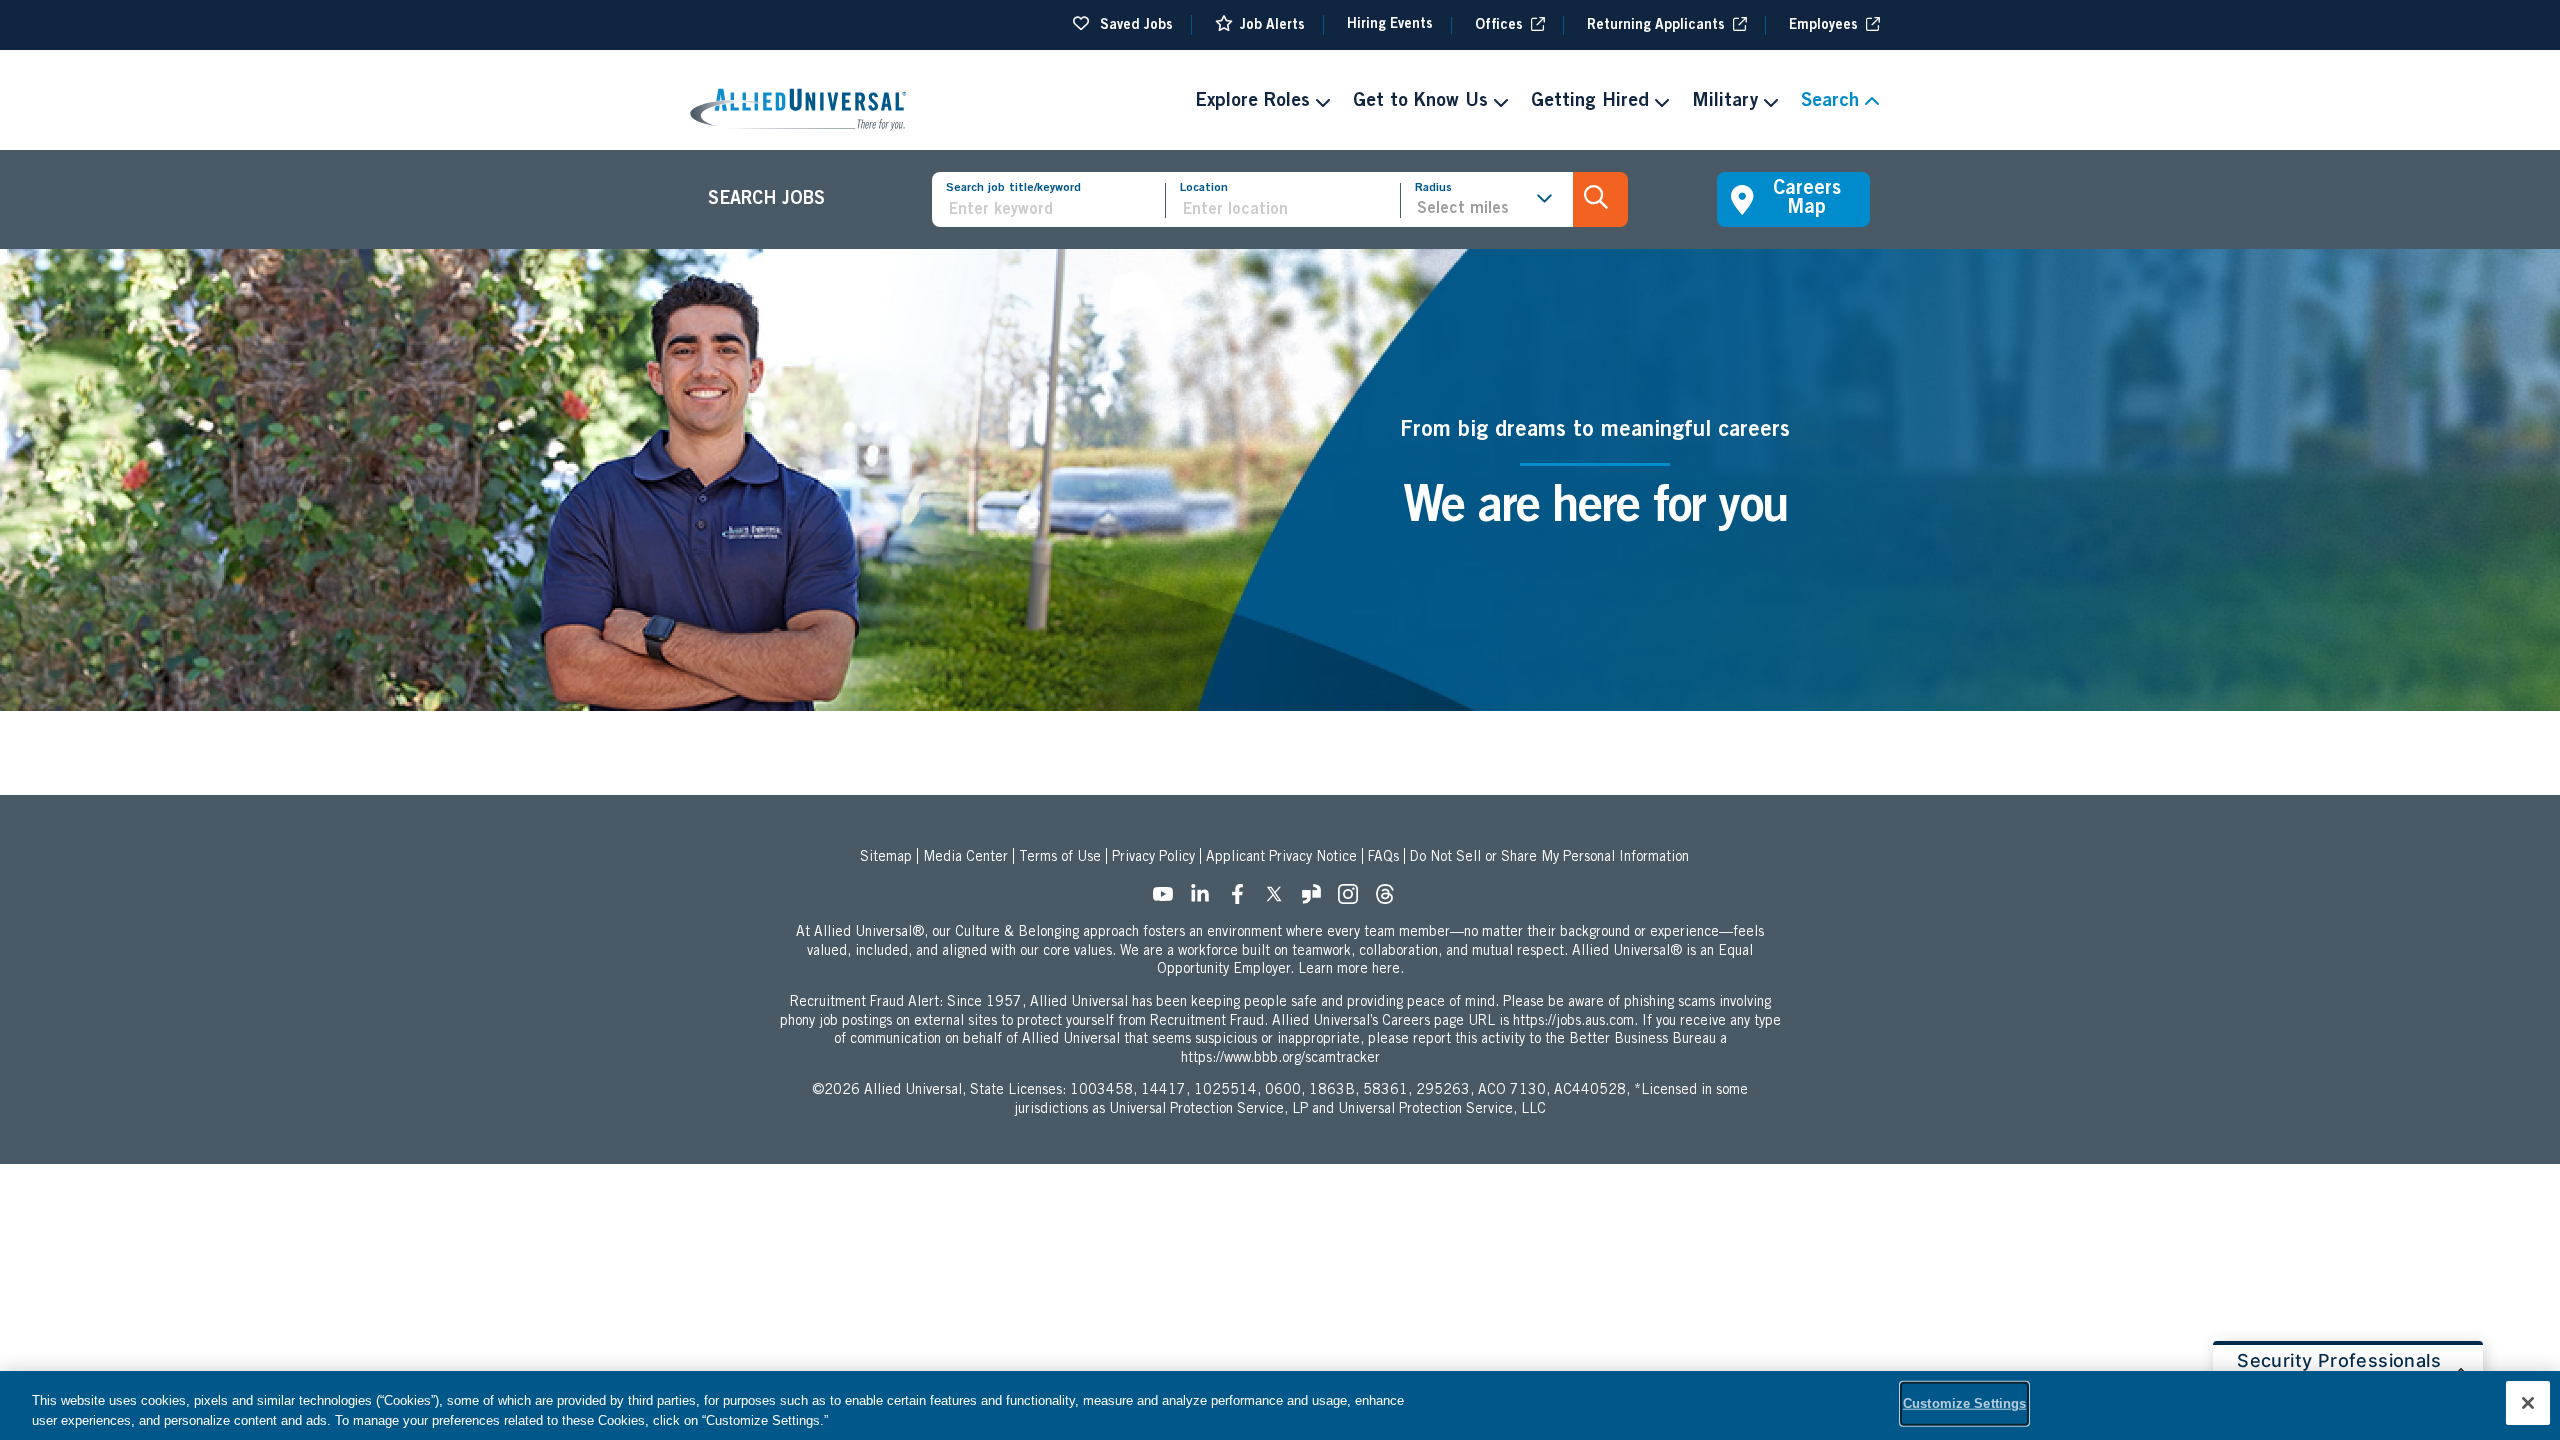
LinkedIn (1206, 900)
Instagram (1354, 900)
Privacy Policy (1153, 858)
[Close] (2528, 1403)
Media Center (965, 858)
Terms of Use (1060, 858)
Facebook (1243, 900)
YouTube (1169, 900)
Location (1204, 188)
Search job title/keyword (1013, 188)
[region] (1280, 1405)
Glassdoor (1317, 900)
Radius (1433, 188)
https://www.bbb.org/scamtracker (1280, 1059)
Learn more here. (1351, 970)
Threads (1391, 900)
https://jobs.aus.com (1573, 1022)
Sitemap (886, 858)
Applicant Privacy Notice (1281, 858)
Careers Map (1807, 199)
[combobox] (1290, 210)
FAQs (1383, 858)
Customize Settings (1964, 1403)
